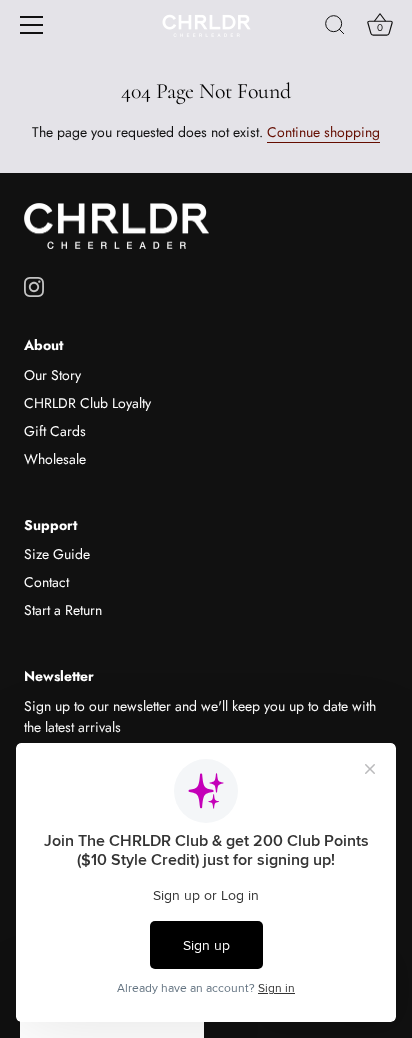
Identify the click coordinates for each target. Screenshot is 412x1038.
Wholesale (55, 459)
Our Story (52, 375)
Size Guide (57, 554)
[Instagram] (34, 285)
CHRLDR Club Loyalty (87, 403)
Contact (46, 582)
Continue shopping (323, 132)
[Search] (335, 28)
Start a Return (63, 610)
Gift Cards (55, 431)
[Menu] (32, 25)
